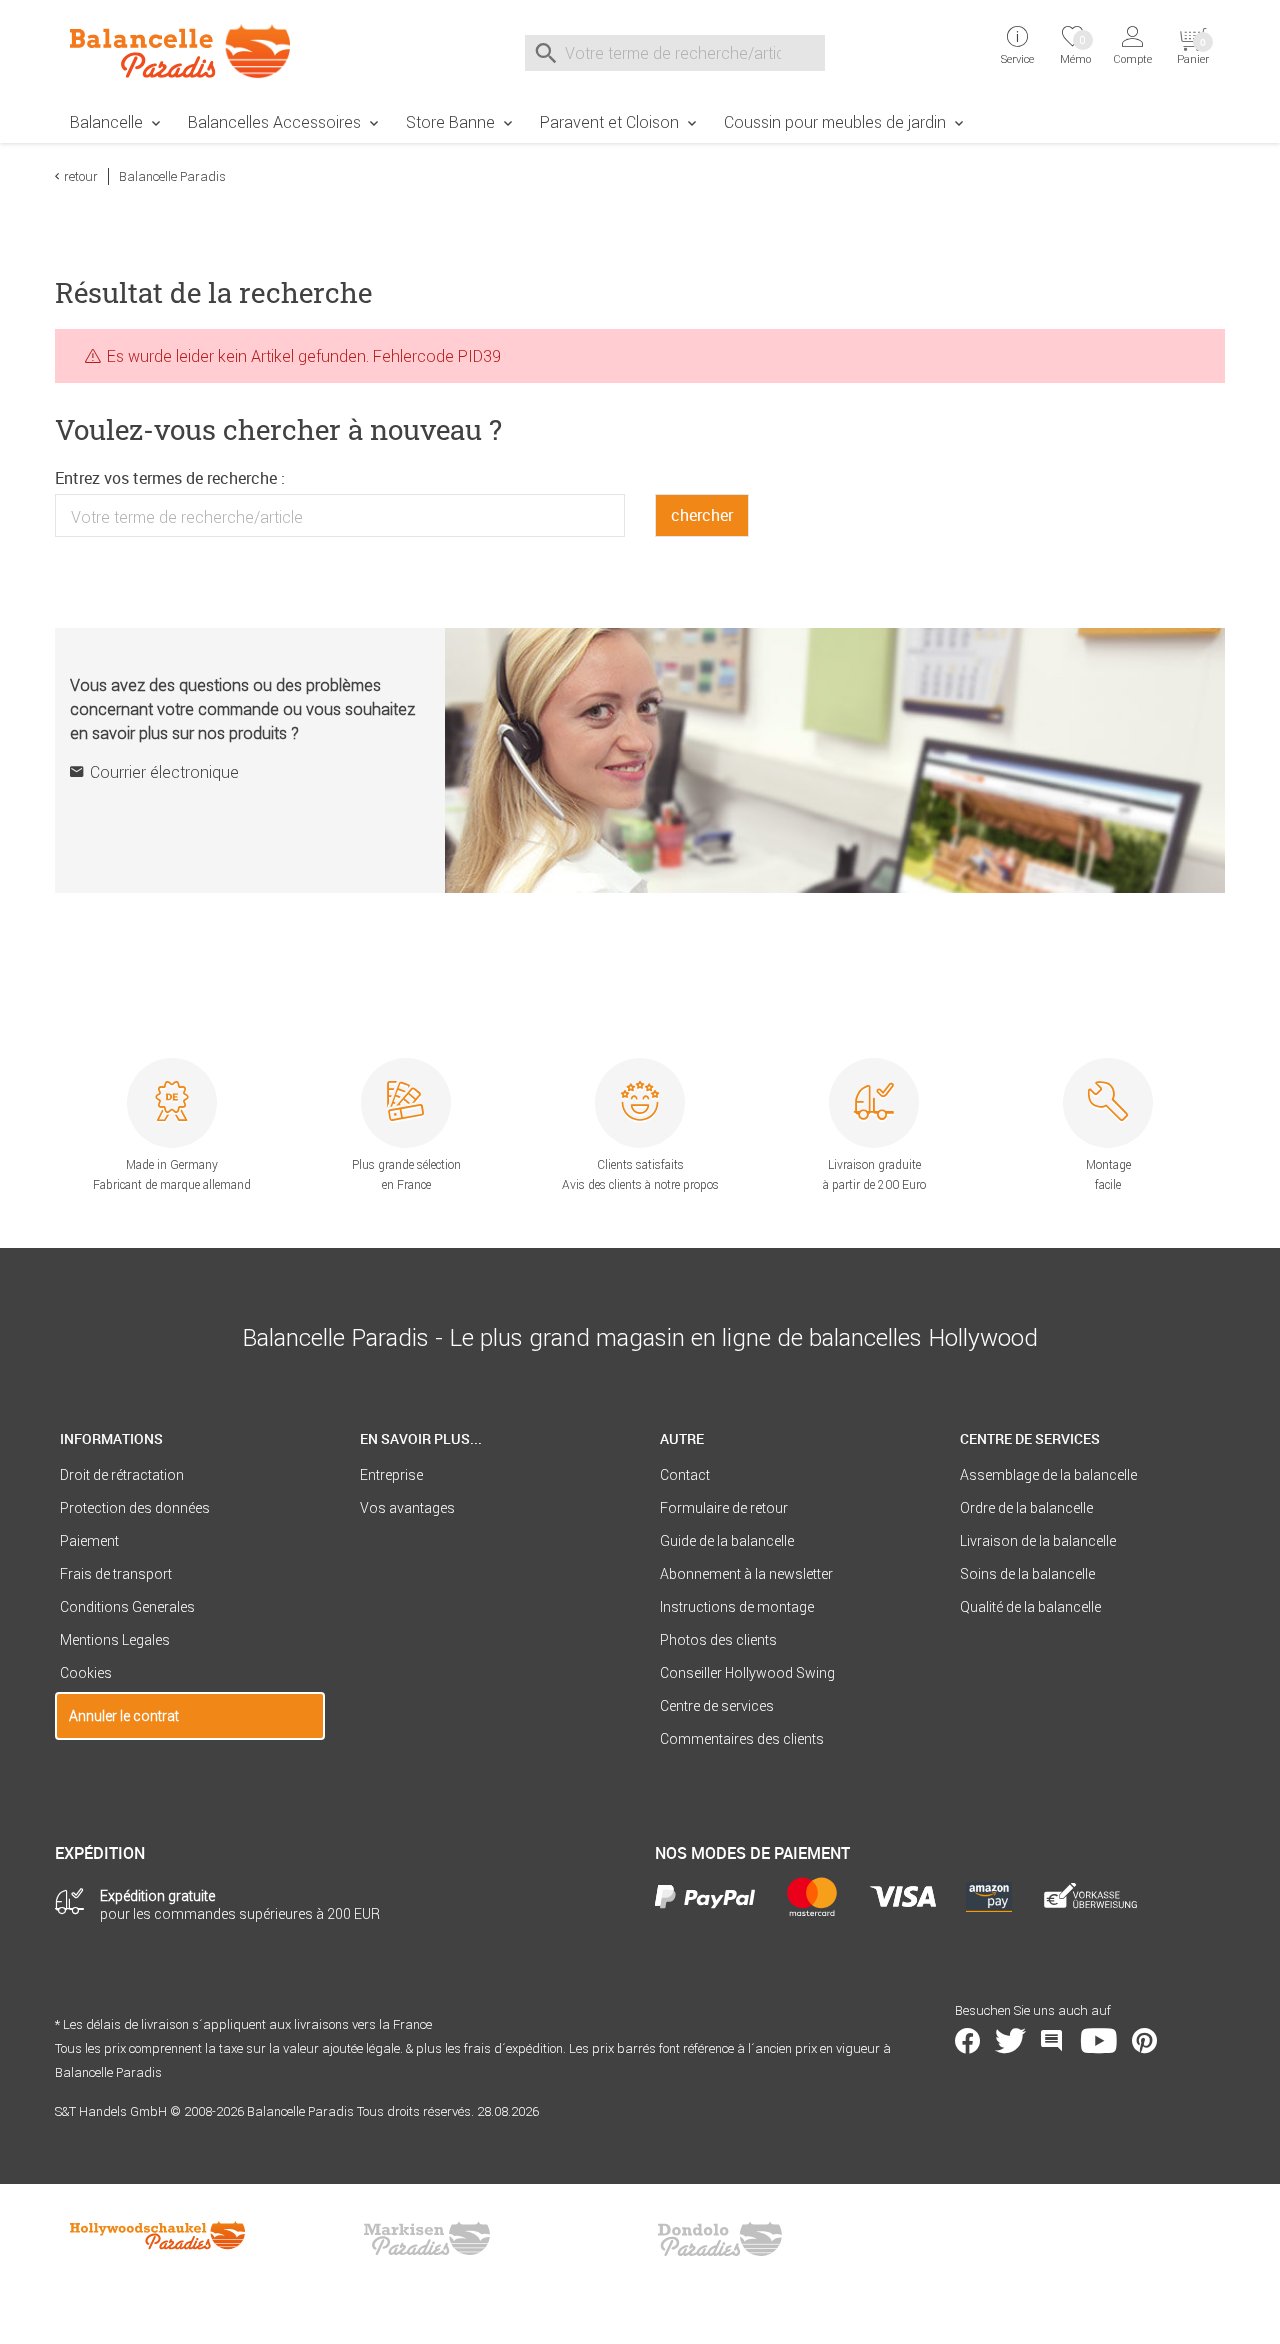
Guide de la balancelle (727, 1541)
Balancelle (106, 122)
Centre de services (717, 1706)
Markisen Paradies (428, 2239)
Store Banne (450, 122)
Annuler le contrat (124, 1716)
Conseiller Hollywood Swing (747, 1673)
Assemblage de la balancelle (1048, 1475)
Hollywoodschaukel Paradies (160, 2239)
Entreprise (391, 1475)
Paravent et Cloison (609, 122)
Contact (685, 1475)
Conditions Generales (127, 1607)
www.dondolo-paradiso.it (720, 2239)
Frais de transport (116, 1574)
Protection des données (135, 1508)
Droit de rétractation (122, 1475)
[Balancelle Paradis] (190, 51)
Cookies (86, 1673)
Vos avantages (407, 1508)
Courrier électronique (164, 772)
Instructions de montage (737, 1607)
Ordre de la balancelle (1026, 1508)
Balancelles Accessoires (274, 122)
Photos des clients (718, 1640)
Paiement (89, 1541)
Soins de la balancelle (1027, 1574)
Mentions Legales (115, 1640)
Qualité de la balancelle (1030, 1607)
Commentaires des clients (742, 1739)
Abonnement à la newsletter (746, 1574)
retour (81, 176)
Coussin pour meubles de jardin (835, 122)
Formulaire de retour (724, 1508)
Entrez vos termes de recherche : (170, 478)
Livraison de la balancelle (1038, 1541)
